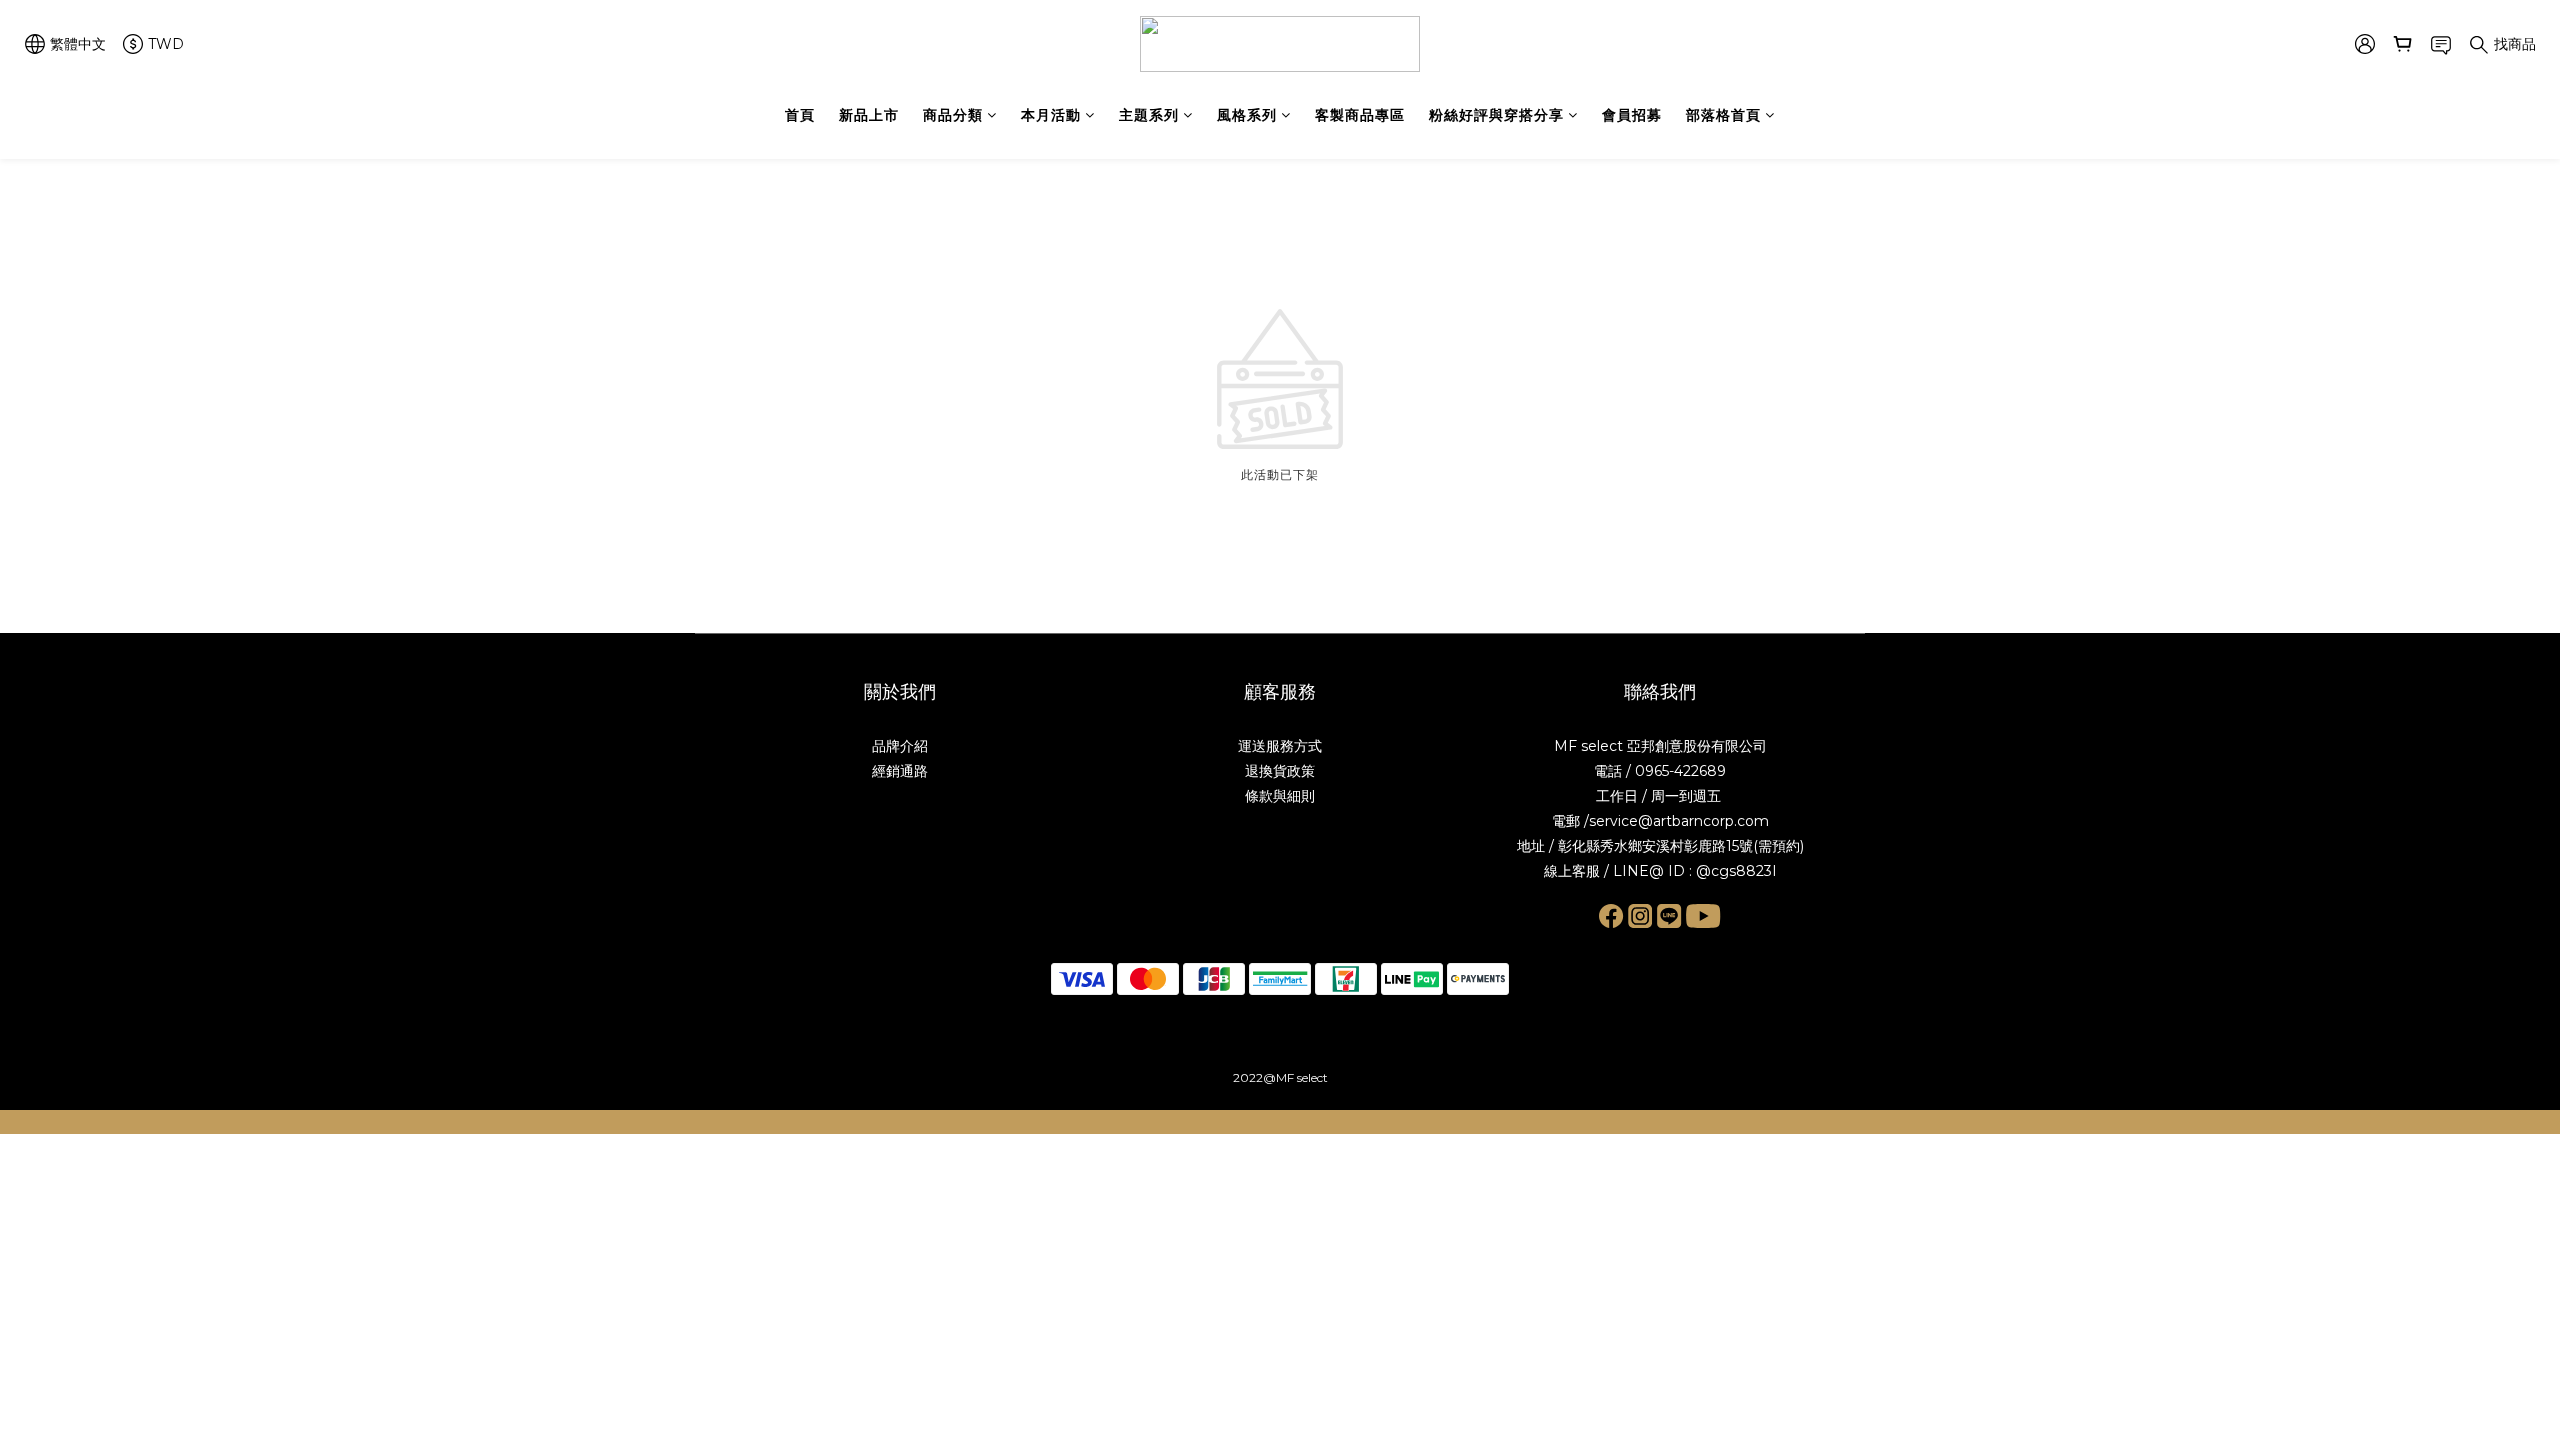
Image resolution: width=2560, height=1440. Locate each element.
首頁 (800, 115)
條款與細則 (1280, 796)
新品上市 (869, 115)
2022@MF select (1280, 1077)
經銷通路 (900, 771)
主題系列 (1149, 115)
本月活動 (1051, 115)
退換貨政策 (1280, 771)
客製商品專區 (1360, 115)
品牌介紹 (900, 746)
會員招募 (1632, 115)
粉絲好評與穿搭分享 (1496, 115)
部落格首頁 (1723, 115)
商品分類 (953, 115)
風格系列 (1247, 115)
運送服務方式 (1280, 746)
